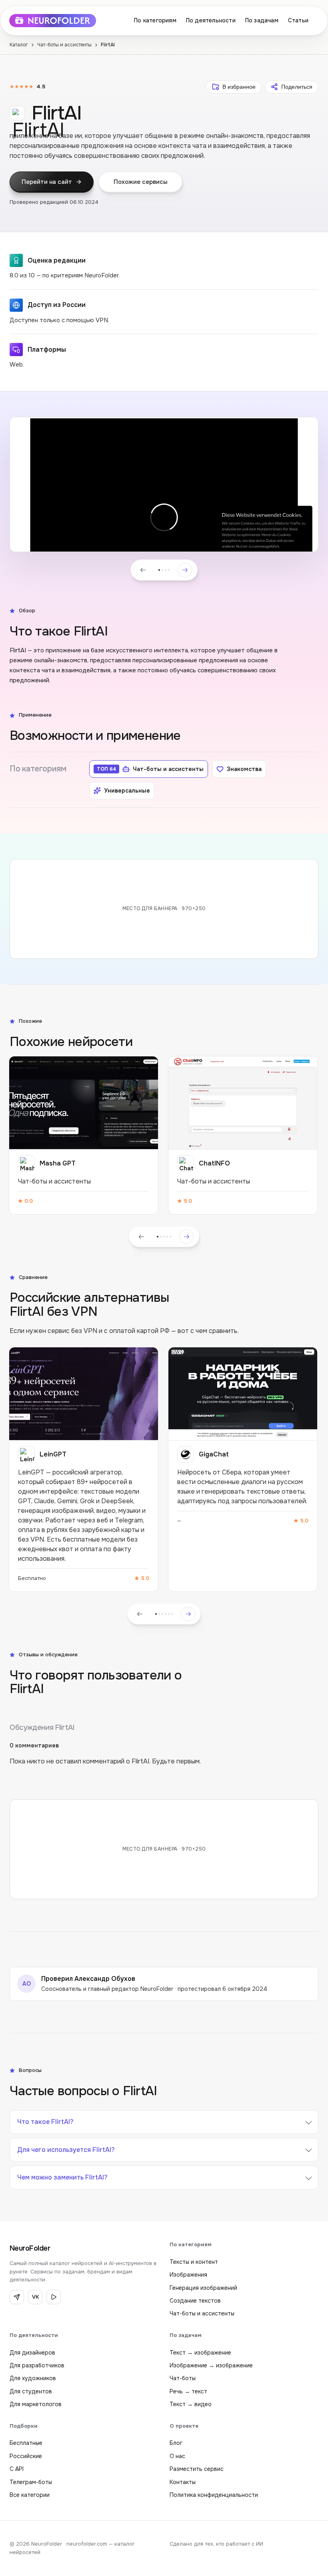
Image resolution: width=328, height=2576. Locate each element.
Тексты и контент (194, 2262)
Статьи (298, 20)
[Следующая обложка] (185, 570)
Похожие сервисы (140, 182)
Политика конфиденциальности (214, 2495)
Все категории (30, 2495)
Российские (26, 2456)
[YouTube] (54, 2297)
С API (17, 2469)
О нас (177, 2456)
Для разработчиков (37, 2365)
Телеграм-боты (31, 2482)
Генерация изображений (203, 2288)
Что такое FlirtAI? (45, 2122)
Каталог (19, 45)
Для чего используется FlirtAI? (66, 2150)
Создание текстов (195, 2301)
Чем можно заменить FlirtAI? (62, 2177)
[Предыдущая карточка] (142, 1237)
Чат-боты (183, 2378)
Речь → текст (188, 2391)
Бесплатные (26, 2443)
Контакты (183, 2482)
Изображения (188, 2275)
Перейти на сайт (47, 182)
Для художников (33, 2378)
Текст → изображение (200, 2353)
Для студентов (31, 2391)
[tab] (159, 570)
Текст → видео (191, 2404)
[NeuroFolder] (58, 21)
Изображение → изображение (211, 2365)
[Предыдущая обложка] (143, 570)
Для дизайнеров (32, 2353)
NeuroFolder (30, 2248)
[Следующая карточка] (186, 1237)
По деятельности (211, 20)
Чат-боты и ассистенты (64, 45)
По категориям (155, 20)
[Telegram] (17, 2297)
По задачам (262, 20)
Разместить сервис (197, 2469)
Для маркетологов (36, 2404)
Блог (176, 2443)
